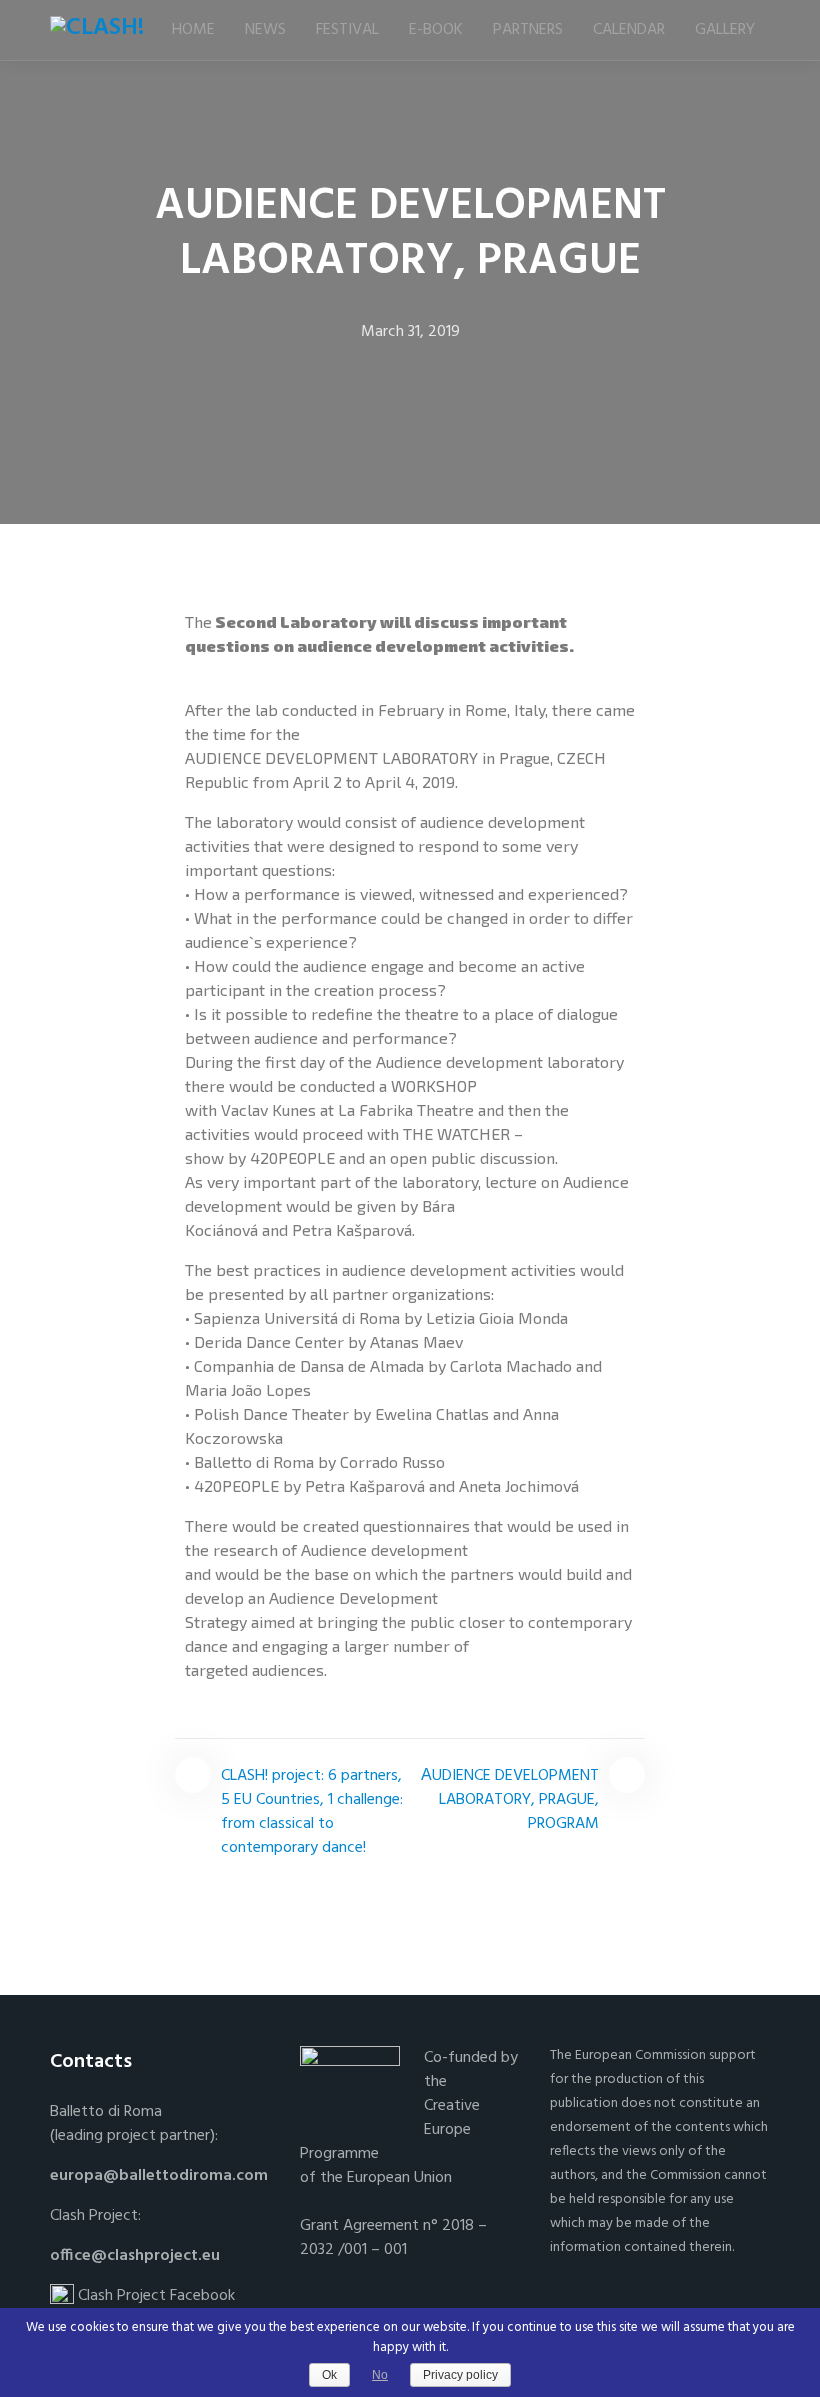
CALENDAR (629, 30)
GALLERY (725, 30)
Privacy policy (460, 2375)
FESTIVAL (347, 30)
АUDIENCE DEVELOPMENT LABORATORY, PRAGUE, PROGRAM (510, 1800)
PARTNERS (528, 30)
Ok (329, 2375)
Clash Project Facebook (154, 2296)
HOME (193, 30)
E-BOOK (436, 30)
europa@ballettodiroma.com (159, 2176)
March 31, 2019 (410, 332)
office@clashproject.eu (135, 2256)
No (380, 2375)
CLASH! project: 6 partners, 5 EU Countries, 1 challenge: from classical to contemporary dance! (312, 1812)
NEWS (265, 30)
